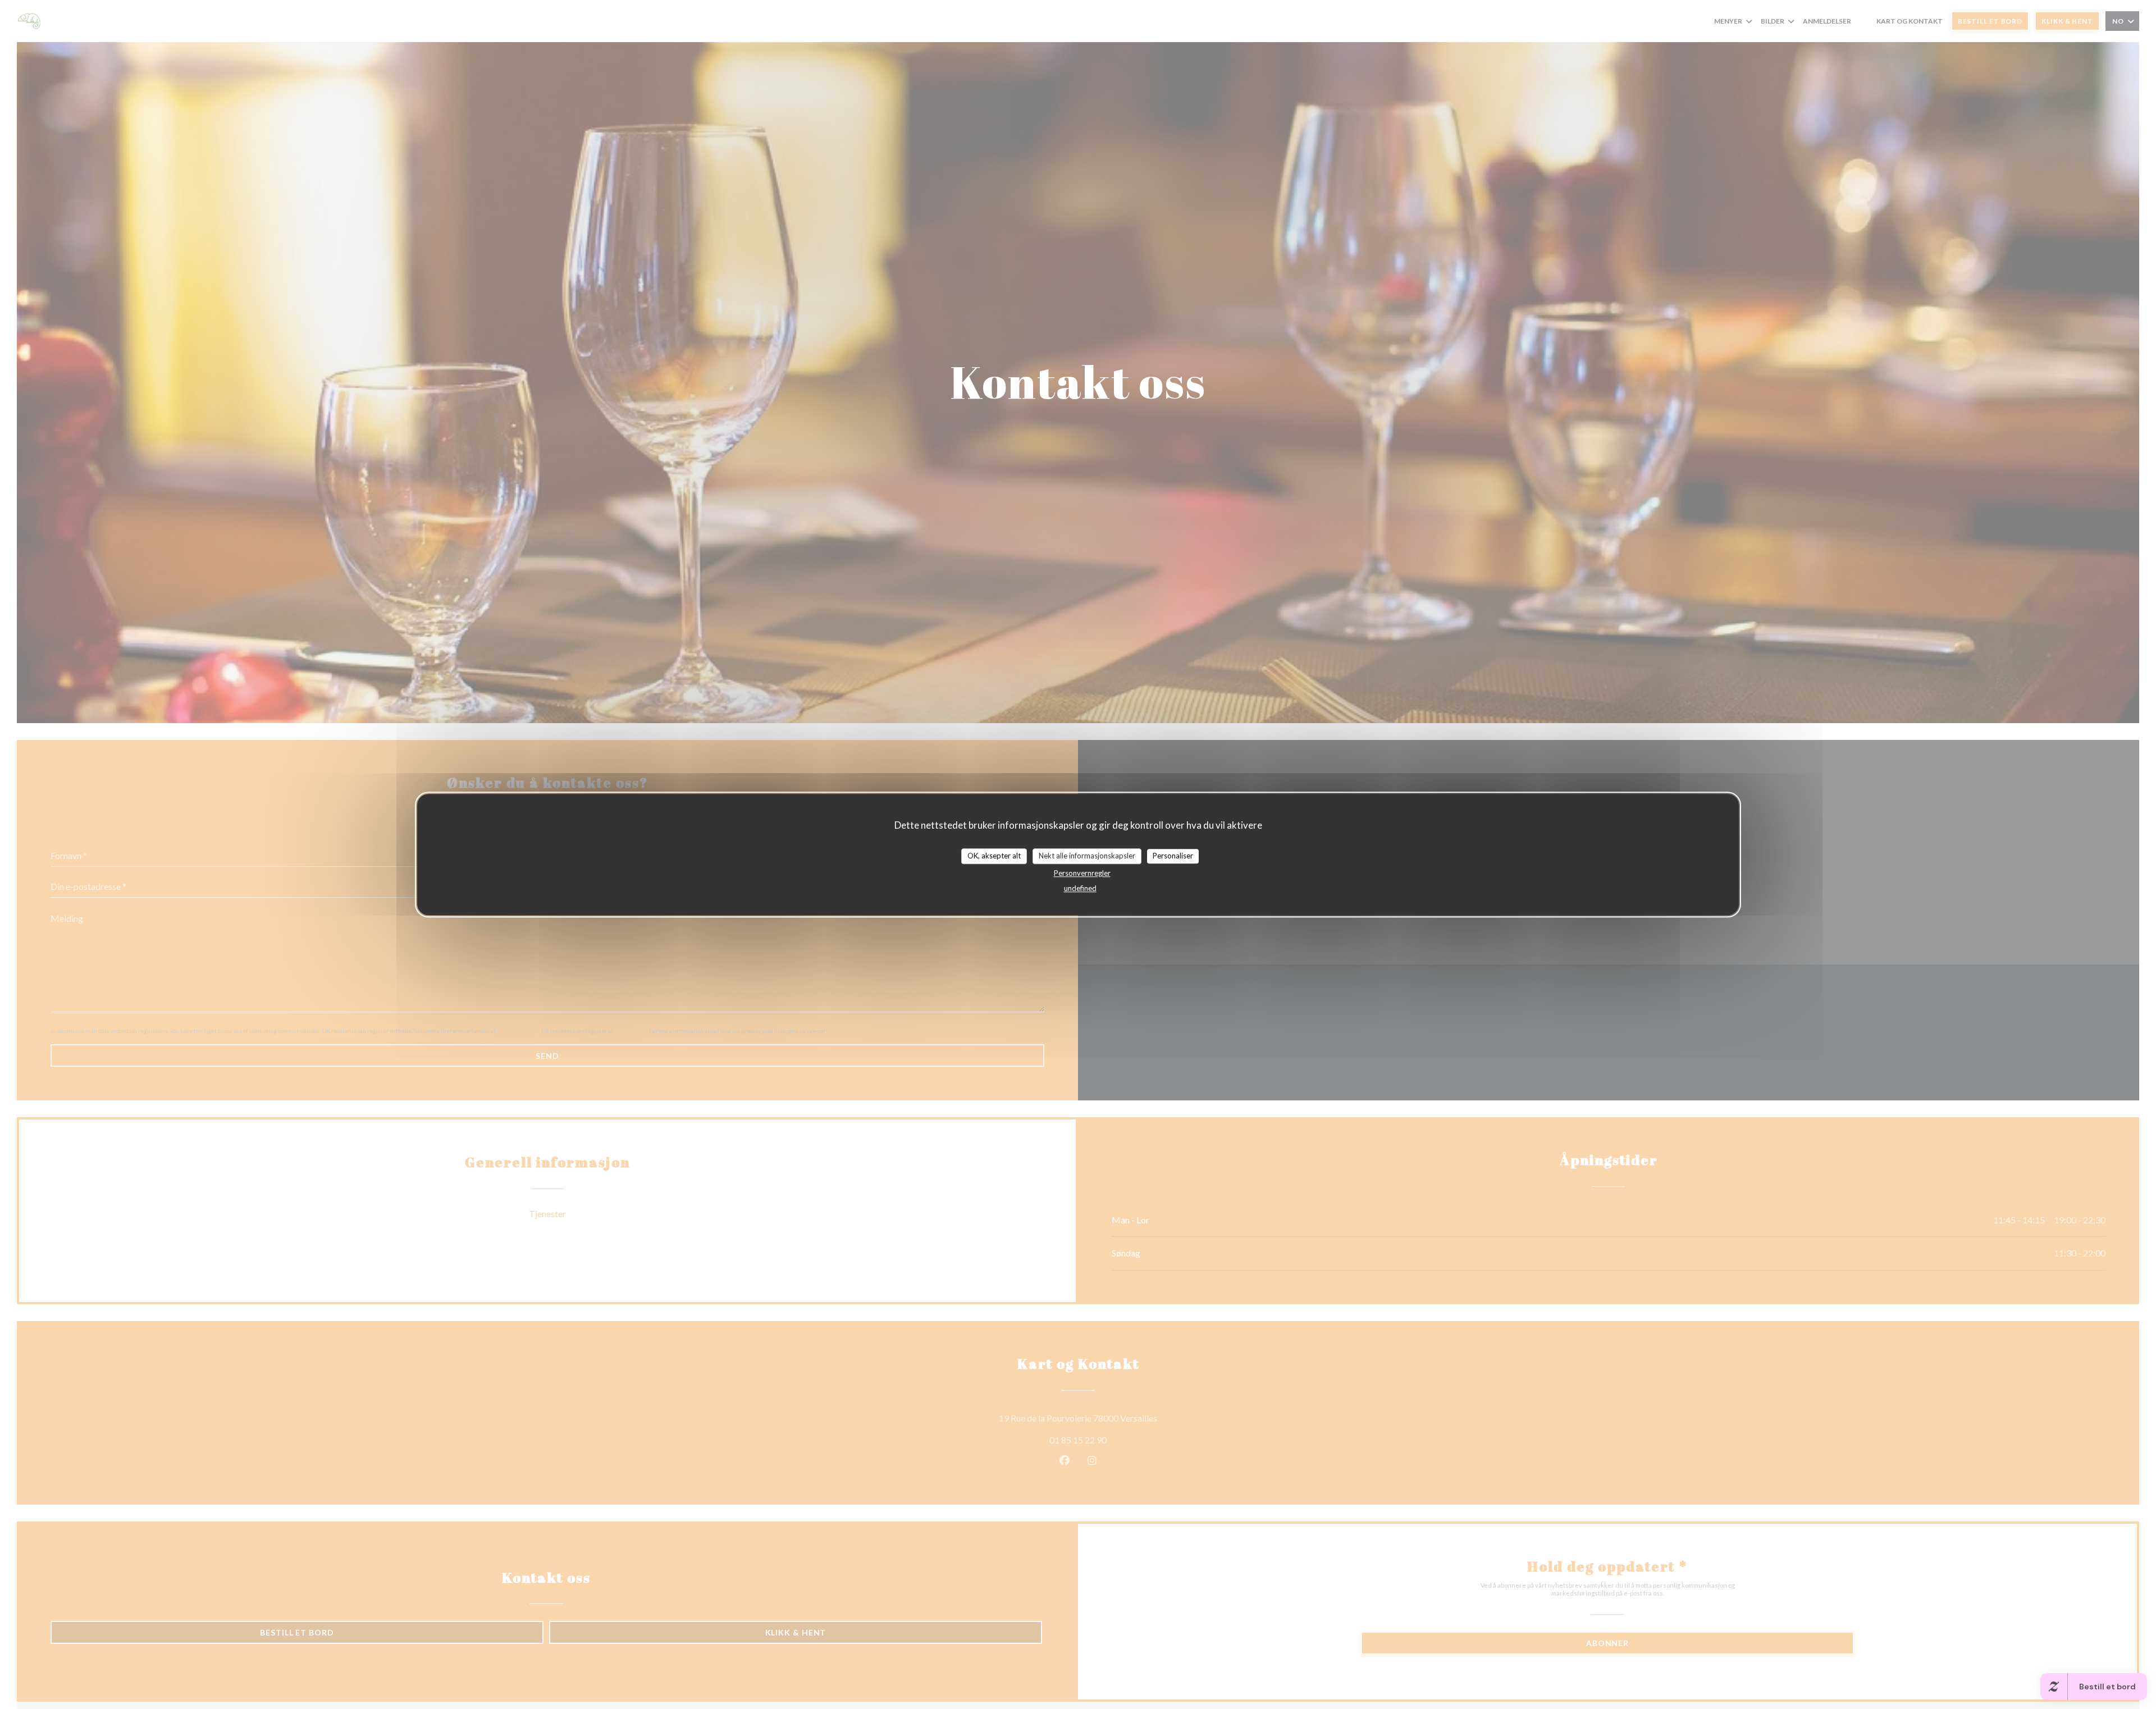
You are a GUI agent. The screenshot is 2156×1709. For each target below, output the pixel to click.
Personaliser (1173, 856)
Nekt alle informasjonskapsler (1087, 856)
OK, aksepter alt (994, 856)
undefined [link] (1080, 888)
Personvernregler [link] (1082, 873)
